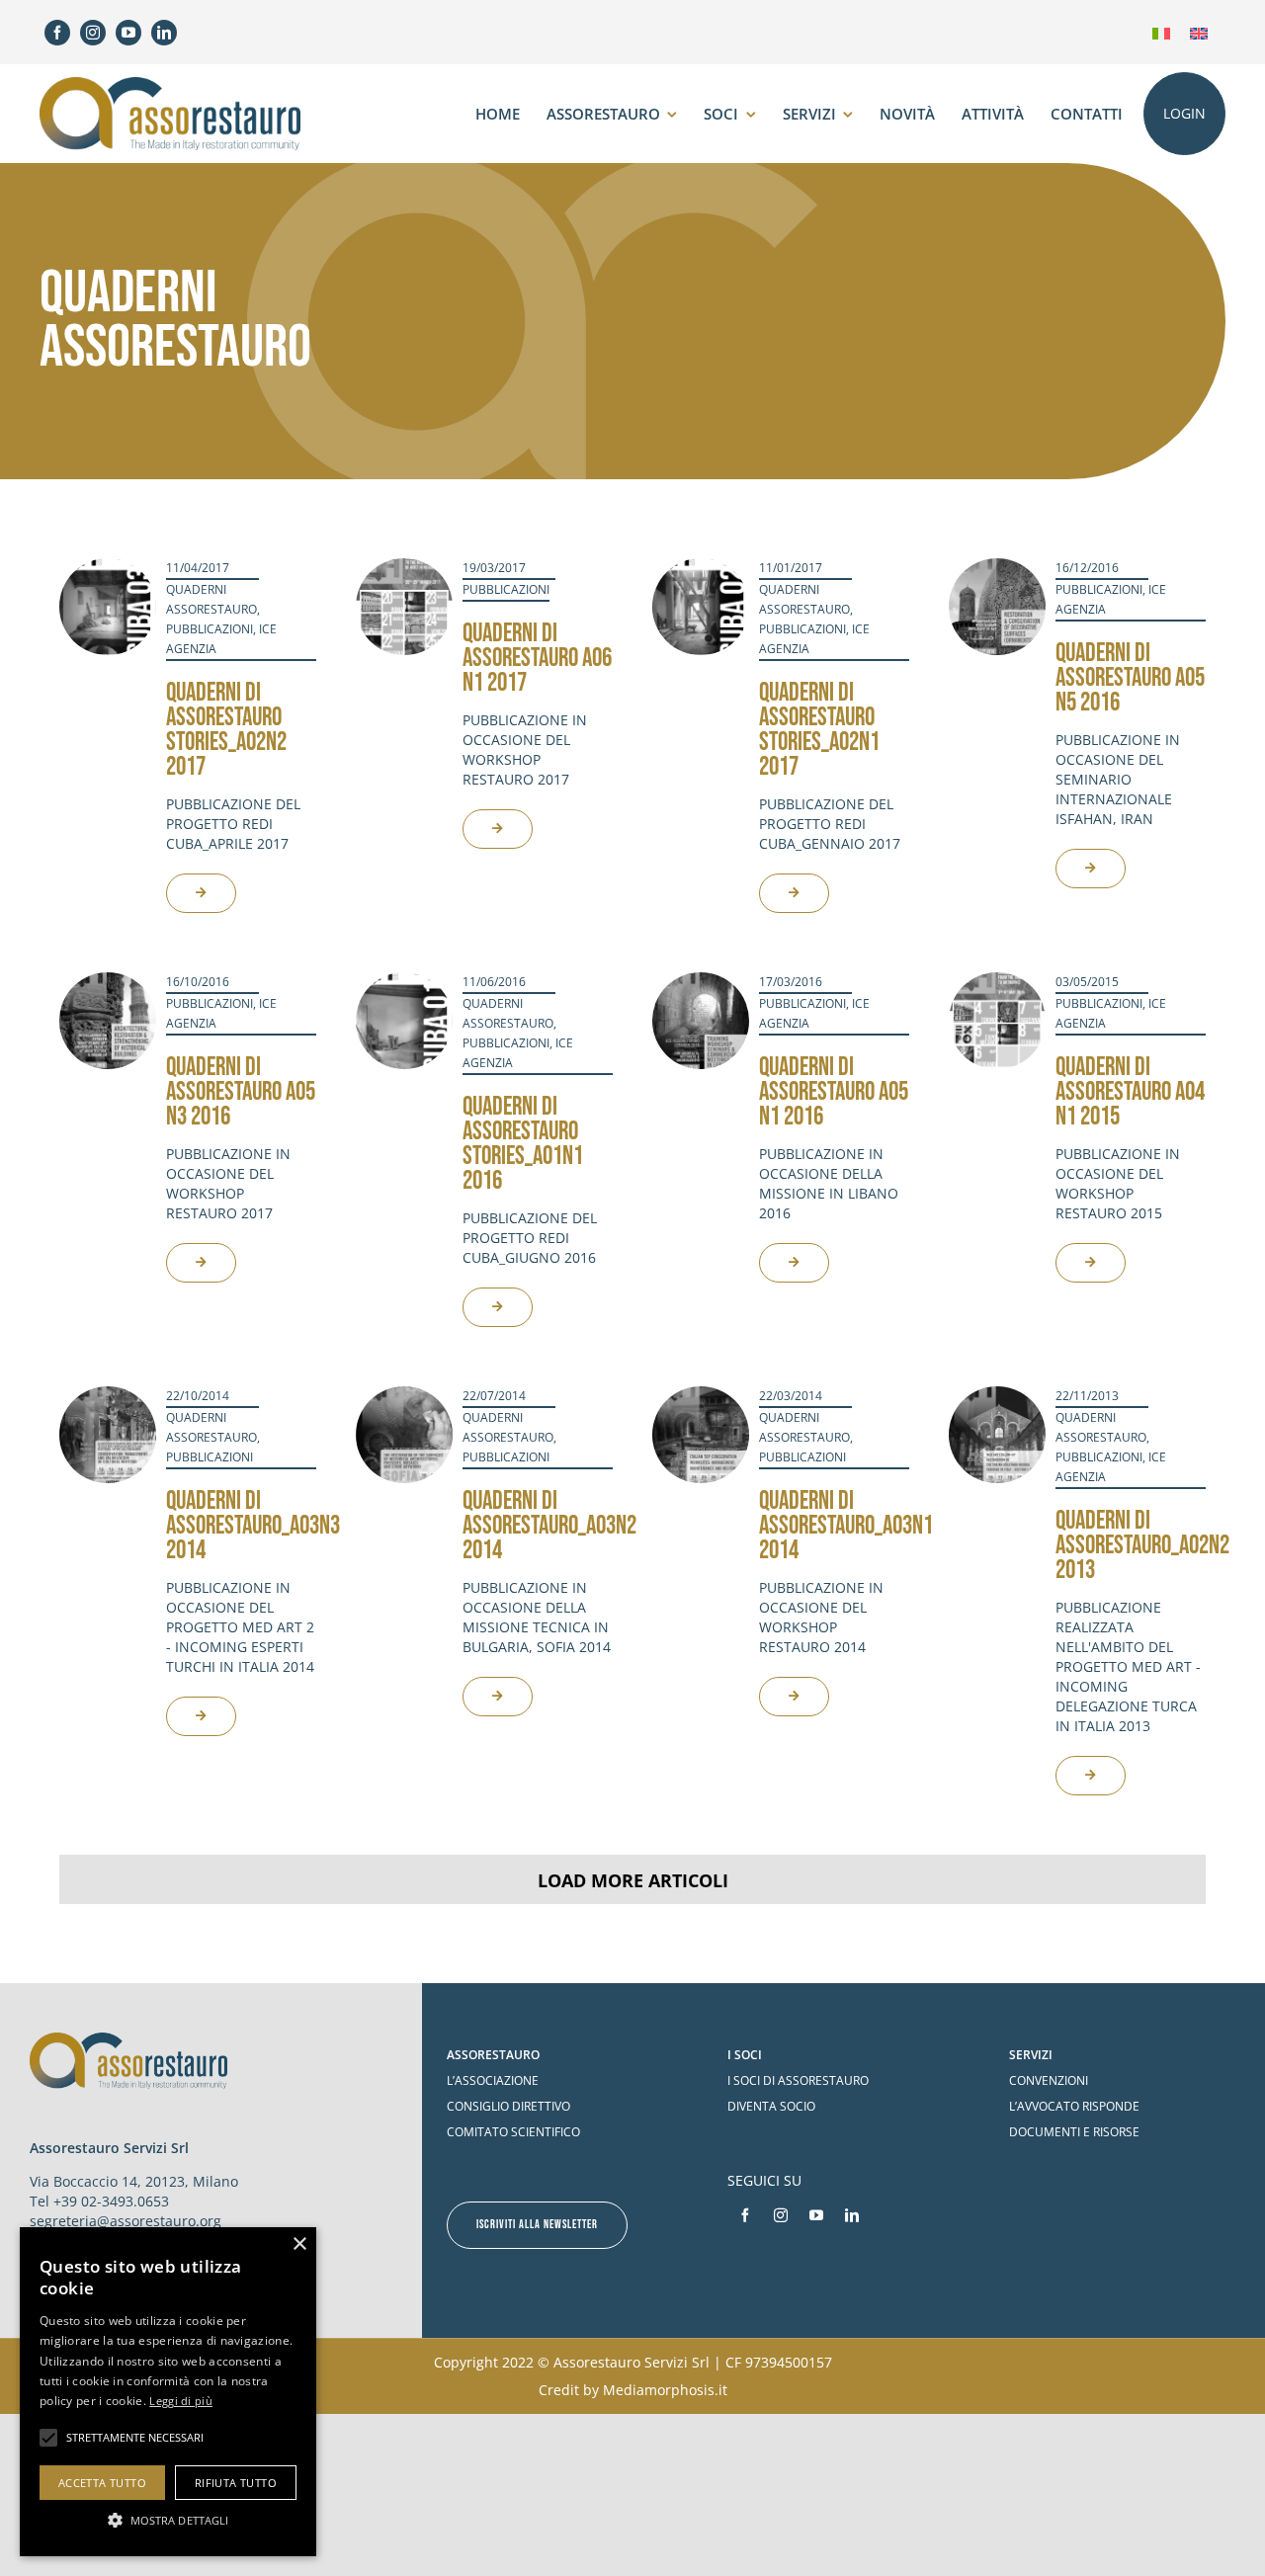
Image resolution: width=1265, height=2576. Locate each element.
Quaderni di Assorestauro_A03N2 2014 (549, 1526)
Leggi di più (181, 2401)
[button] (168, 2520)
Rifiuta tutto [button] (236, 2483)
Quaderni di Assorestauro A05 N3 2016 (241, 1092)
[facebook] (57, 33)
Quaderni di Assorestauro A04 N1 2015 (1130, 1092)
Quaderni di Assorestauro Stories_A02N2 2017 (226, 730)
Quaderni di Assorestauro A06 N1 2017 (537, 659)
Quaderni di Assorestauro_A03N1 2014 (846, 1526)
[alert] (168, 2392)
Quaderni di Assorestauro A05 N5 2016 (1130, 678)
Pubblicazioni (210, 629)
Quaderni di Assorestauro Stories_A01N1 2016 (523, 1144)
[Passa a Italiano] (1161, 32)
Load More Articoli (633, 1880)
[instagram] (93, 33)
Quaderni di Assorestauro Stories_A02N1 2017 (819, 730)
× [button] (299, 2244)
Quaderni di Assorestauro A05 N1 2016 (834, 1092)
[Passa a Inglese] (1199, 32)
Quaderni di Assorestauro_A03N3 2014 (253, 1526)
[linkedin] (164, 33)
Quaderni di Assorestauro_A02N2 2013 (1142, 1546)
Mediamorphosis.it (665, 2390)
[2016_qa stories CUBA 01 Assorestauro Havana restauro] (404, 981)
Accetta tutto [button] (102, 2483)
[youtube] (128, 33)
